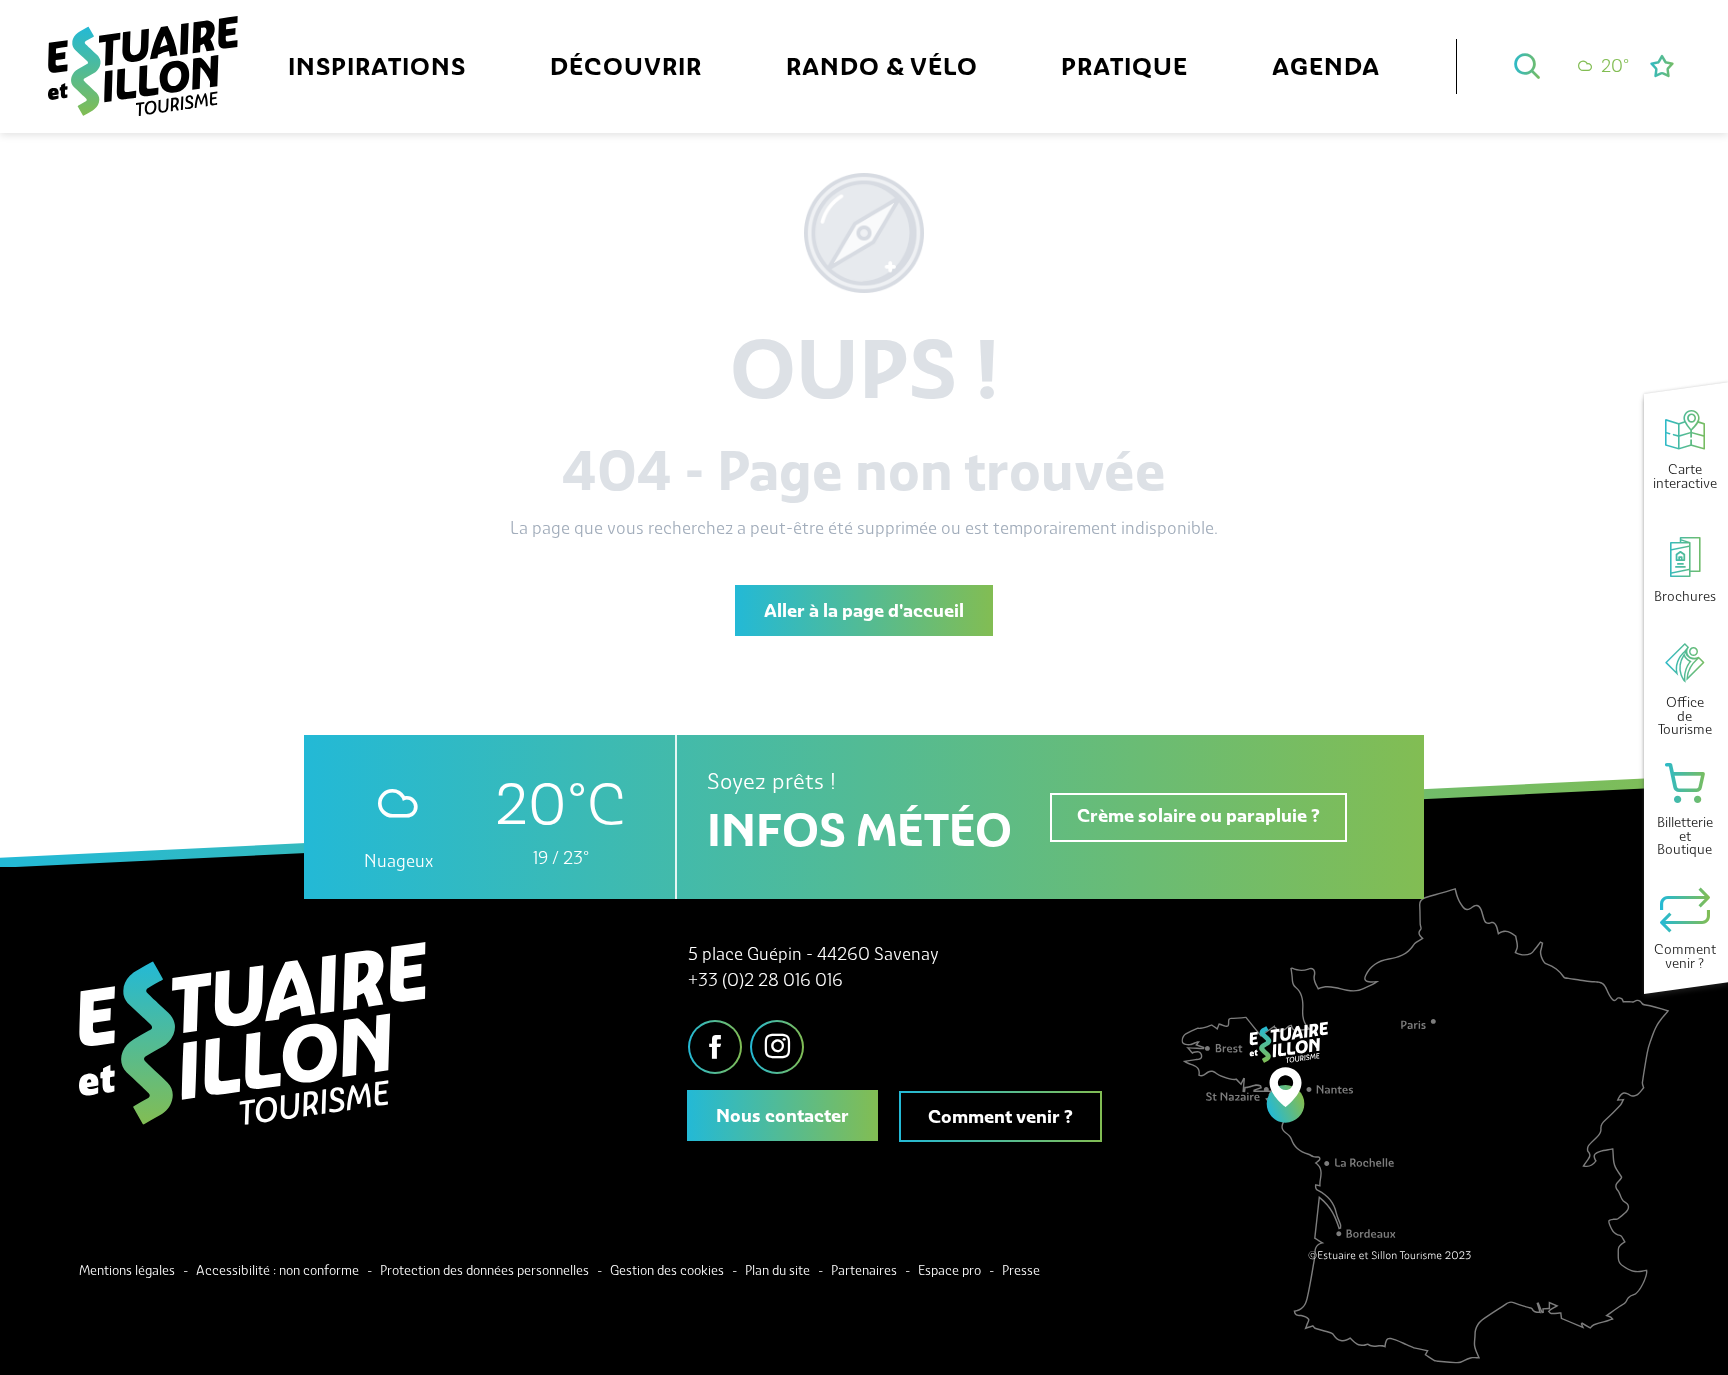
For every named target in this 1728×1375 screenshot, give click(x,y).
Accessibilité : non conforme (277, 1270)
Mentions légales (127, 1270)
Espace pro (949, 1270)
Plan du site (777, 1270)
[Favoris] (1664, 66)
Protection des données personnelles (484, 1270)
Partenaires (864, 1270)
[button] (1527, 66)
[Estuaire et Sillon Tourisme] (143, 88)
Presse (1021, 1270)
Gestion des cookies (667, 1270)
